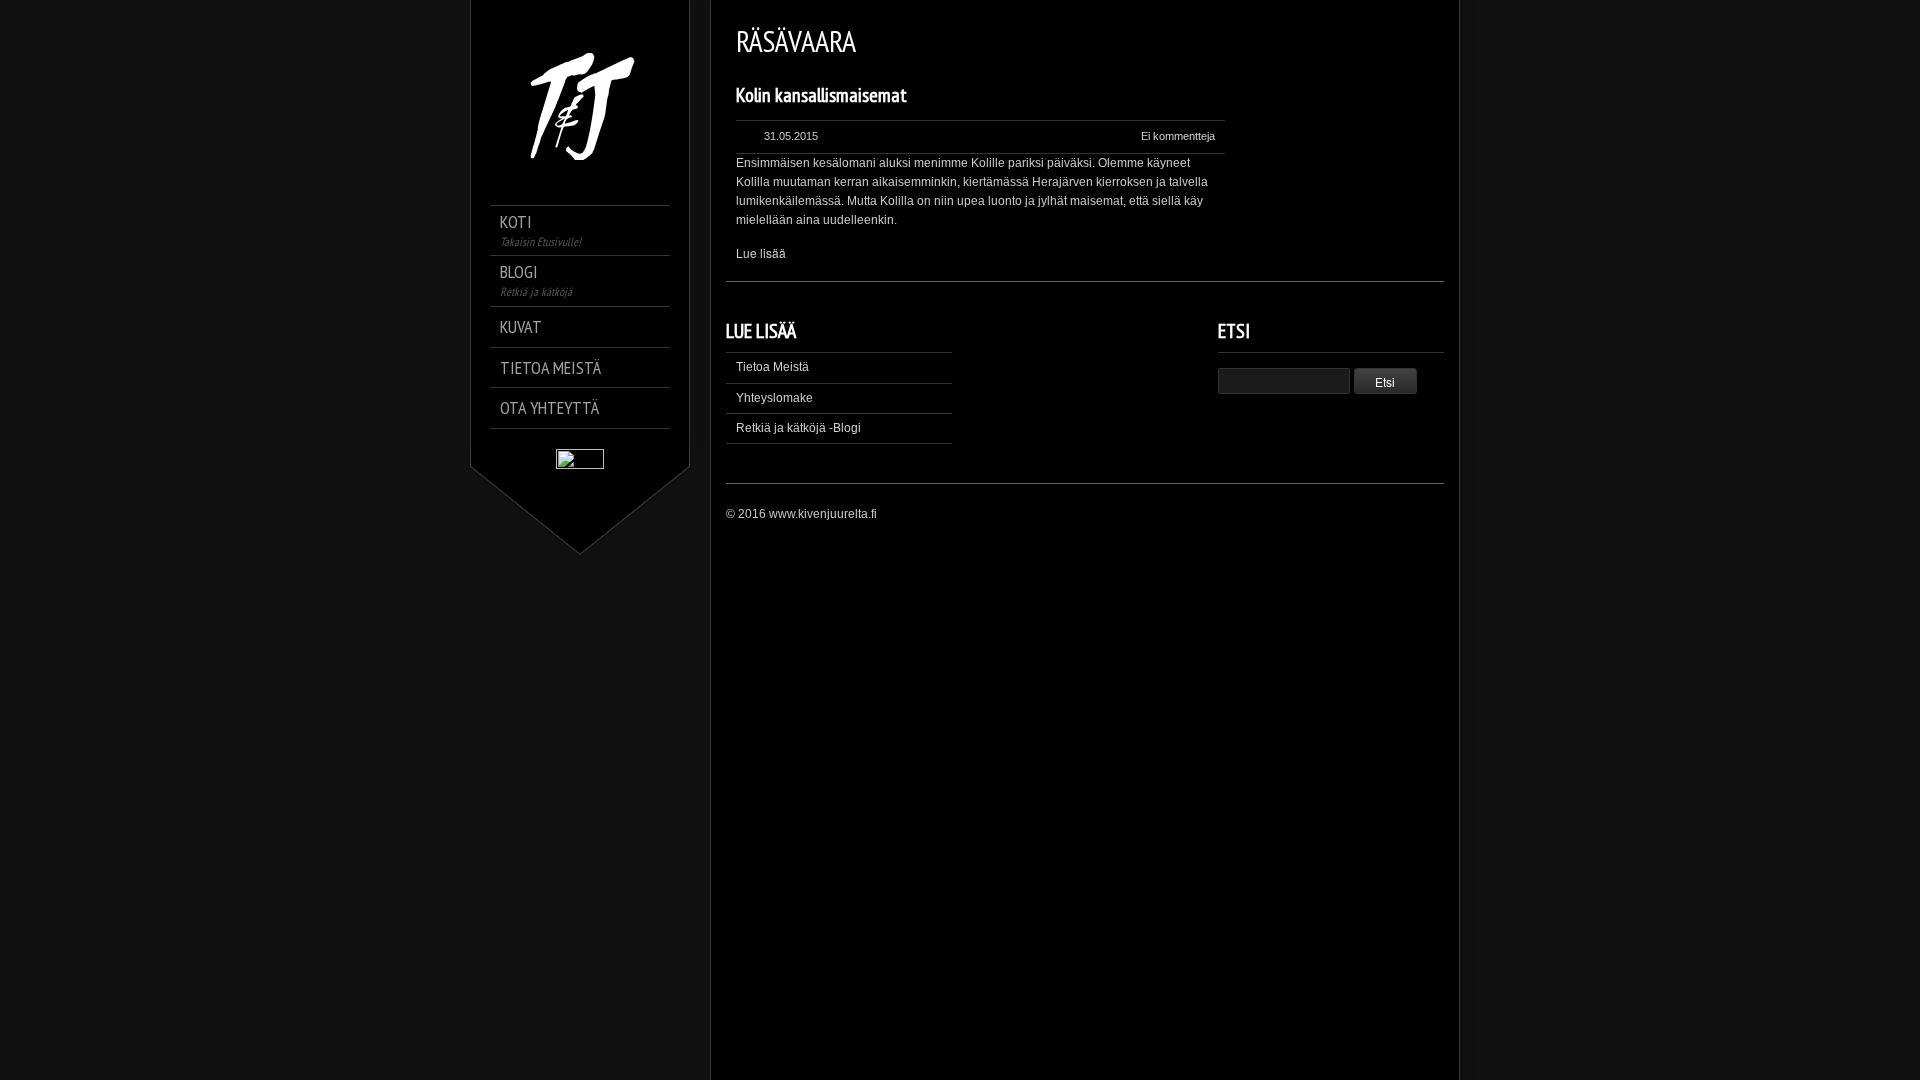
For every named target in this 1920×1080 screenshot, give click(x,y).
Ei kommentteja (1178, 136)
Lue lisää (761, 252)
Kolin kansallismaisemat (821, 95)
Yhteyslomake (774, 398)
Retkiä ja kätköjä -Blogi (798, 428)
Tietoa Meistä (772, 367)
